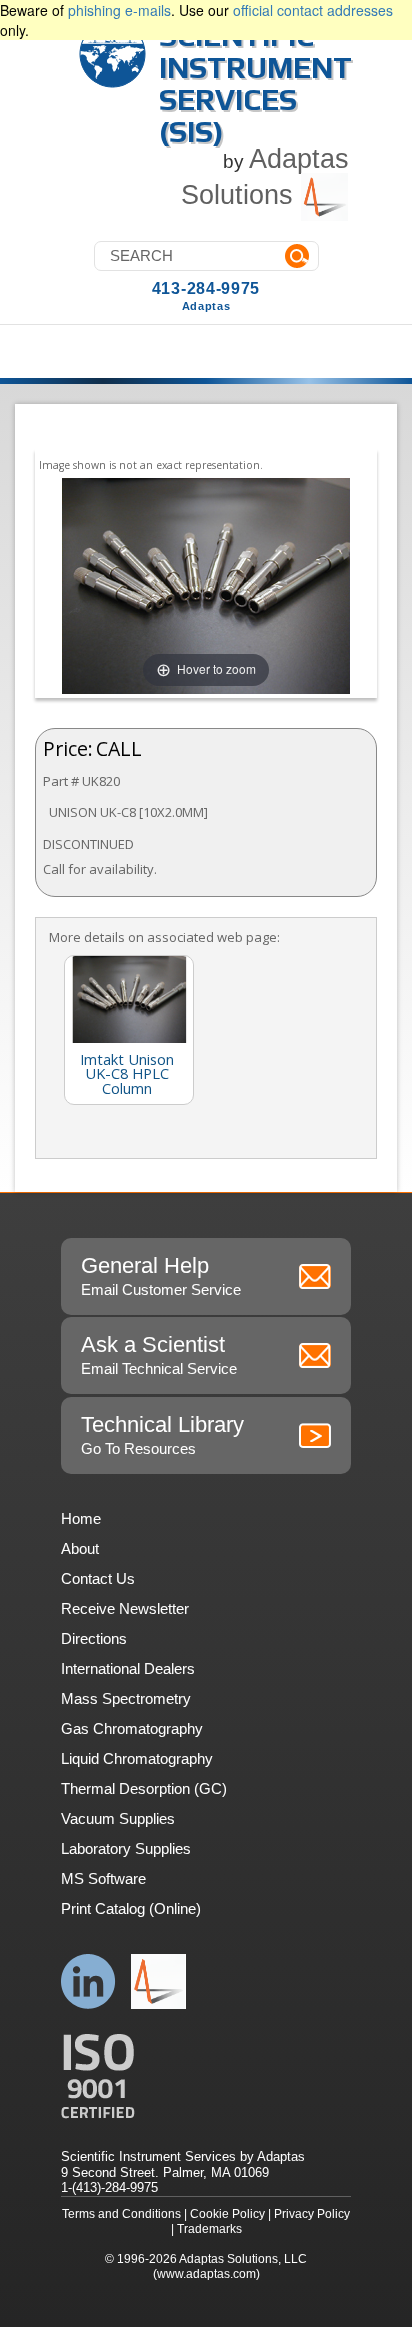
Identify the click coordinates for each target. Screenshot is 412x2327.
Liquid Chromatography (137, 1758)
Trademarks (209, 2229)
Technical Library (162, 1434)
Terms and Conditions (121, 2214)
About (80, 1548)
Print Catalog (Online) (131, 1908)
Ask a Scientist (159, 1354)
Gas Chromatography (132, 1728)
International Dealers (128, 1668)
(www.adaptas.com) (206, 2274)
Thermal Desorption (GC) (144, 1788)
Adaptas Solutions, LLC (243, 2259)
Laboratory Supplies (126, 1848)
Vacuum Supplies (118, 1818)
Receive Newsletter (125, 1608)
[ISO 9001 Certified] (206, 2076)
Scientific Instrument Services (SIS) (255, 83)
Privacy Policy (312, 2214)
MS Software (103, 1878)
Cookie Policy (227, 2214)
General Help (161, 1275)
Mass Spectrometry (126, 1698)
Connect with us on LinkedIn (88, 1981)
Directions (94, 1638)
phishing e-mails (119, 10)
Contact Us (98, 1578)
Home (81, 1518)
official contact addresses (313, 10)
